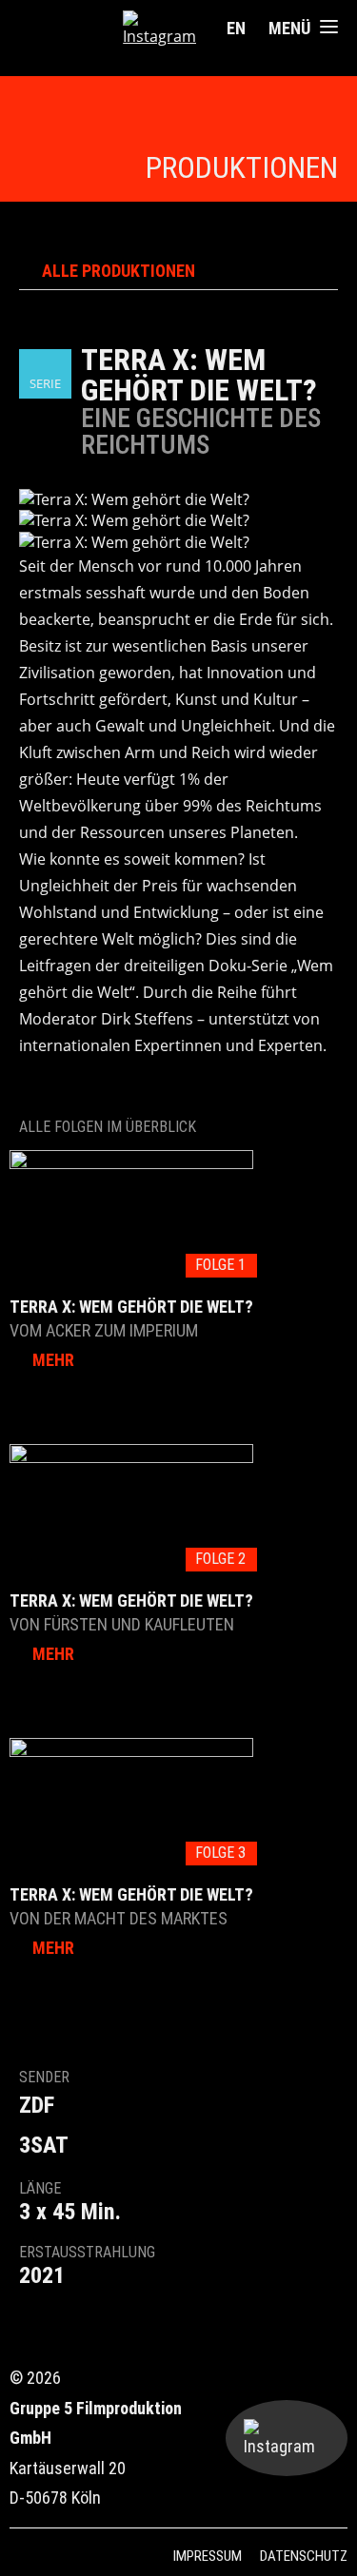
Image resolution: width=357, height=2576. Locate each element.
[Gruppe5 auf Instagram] (159, 29)
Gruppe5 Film (71, 29)
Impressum (208, 2556)
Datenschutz (304, 2556)
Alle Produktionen (119, 271)
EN (236, 28)
